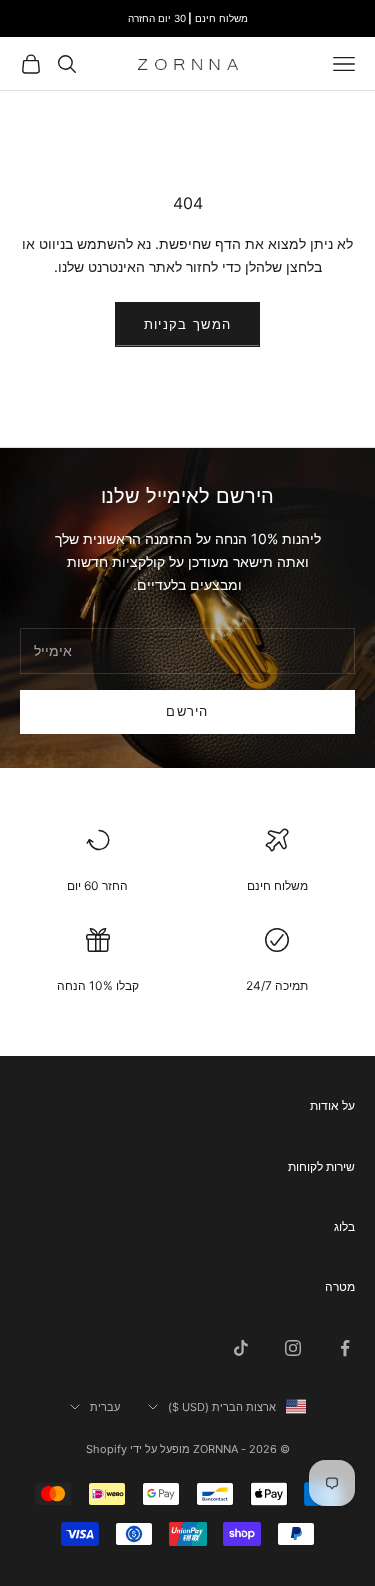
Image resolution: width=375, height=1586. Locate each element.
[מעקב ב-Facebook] (345, 1348)
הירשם (187, 711)
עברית (105, 1407)
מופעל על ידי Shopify (138, 1449)
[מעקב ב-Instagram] (293, 1348)
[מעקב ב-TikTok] (241, 1348)
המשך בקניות (187, 324)
